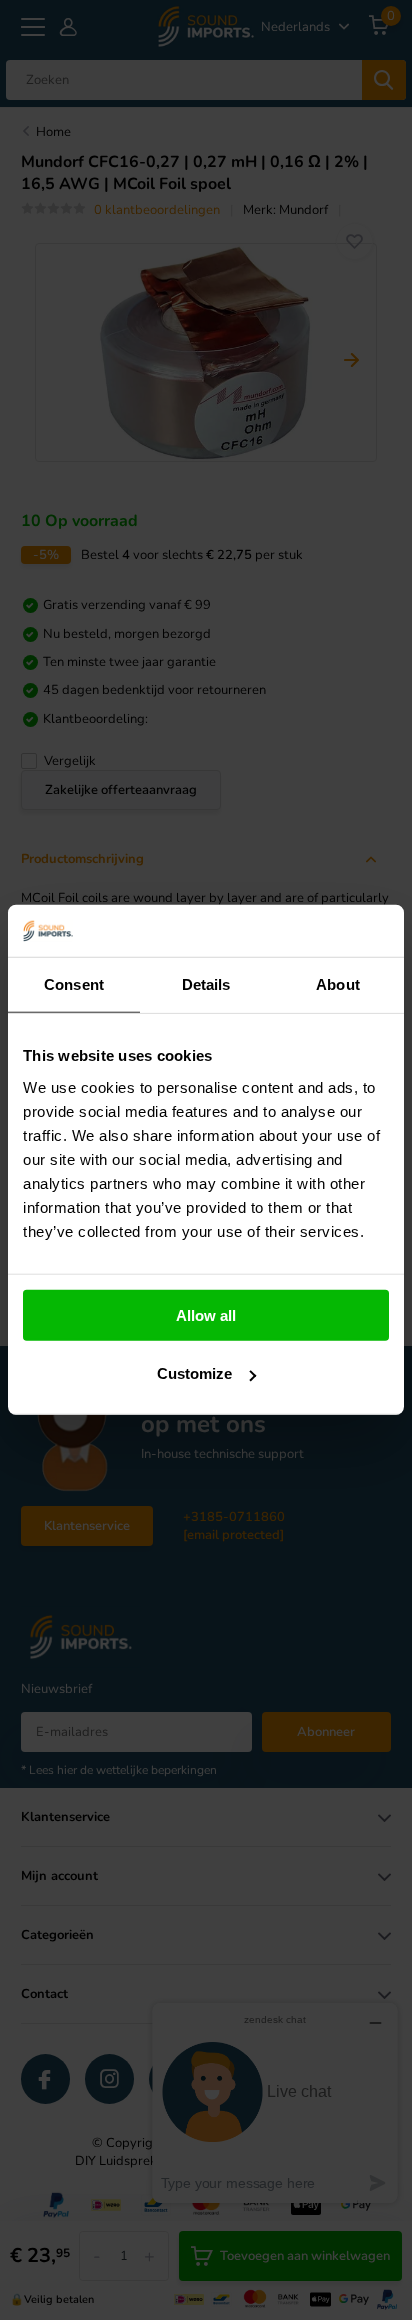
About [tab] (338, 984)
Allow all (206, 1315)
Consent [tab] (74, 984)
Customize (194, 1373)
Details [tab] (206, 984)
